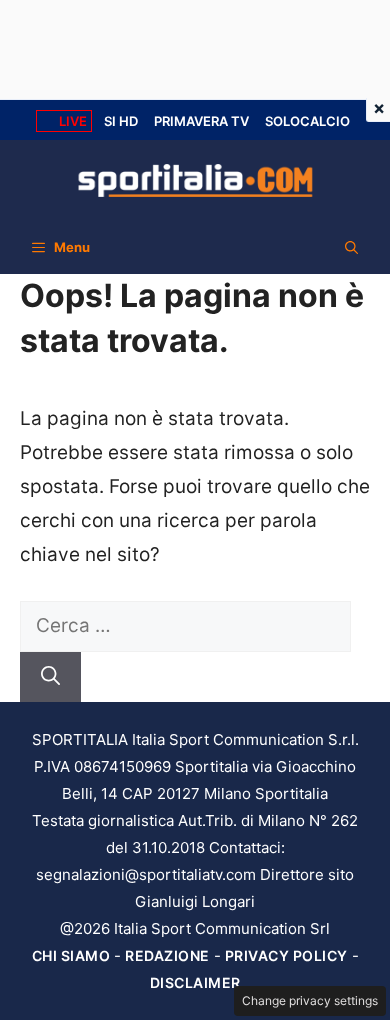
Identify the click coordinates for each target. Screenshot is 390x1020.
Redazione (167, 955)
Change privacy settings (310, 1000)
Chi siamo (71, 955)
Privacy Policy (286, 955)
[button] (351, 247)
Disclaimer (195, 982)
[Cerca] (50, 677)
